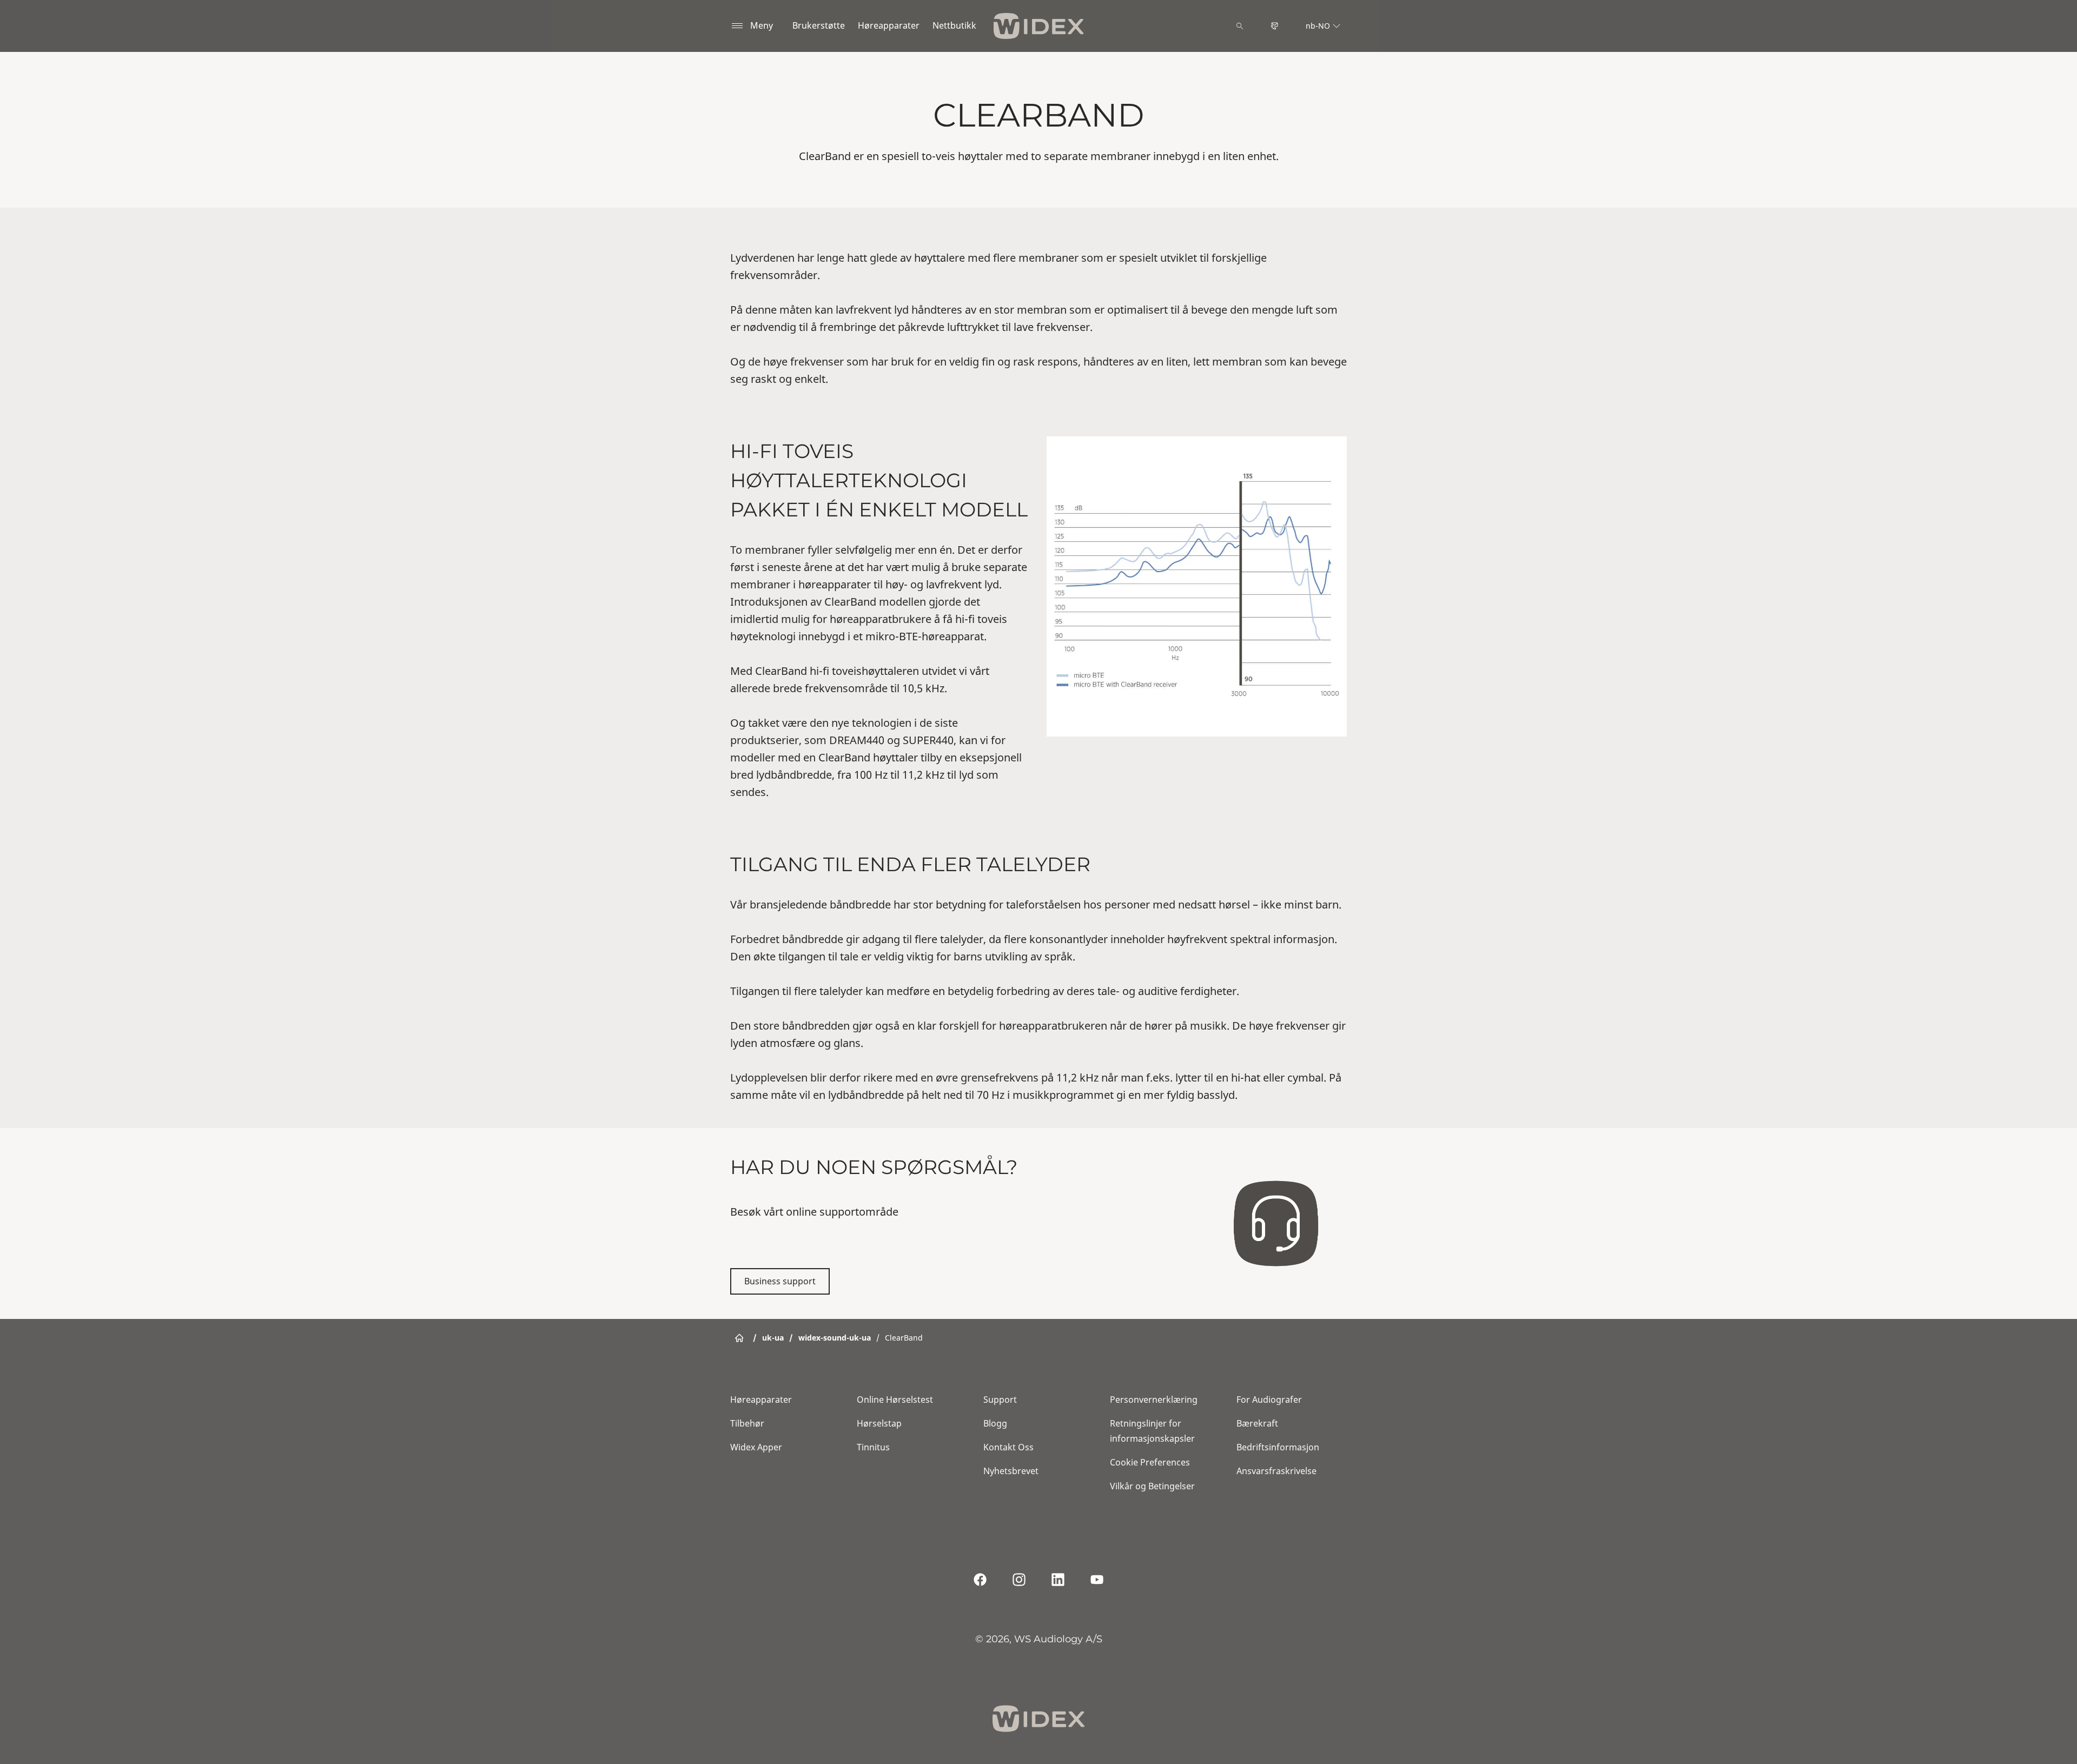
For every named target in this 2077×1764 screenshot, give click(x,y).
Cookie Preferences (1150, 1462)
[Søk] (1240, 26)
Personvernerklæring (1154, 1400)
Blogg (995, 1423)
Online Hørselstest (895, 1400)
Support (1000, 1400)
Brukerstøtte (819, 25)
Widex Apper (756, 1447)
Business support (780, 1281)
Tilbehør (747, 1423)
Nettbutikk (954, 25)
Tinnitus (873, 1447)
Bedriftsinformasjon (1278, 1447)
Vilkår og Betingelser (1152, 1486)
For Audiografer (1269, 1400)
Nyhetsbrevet (1011, 1471)
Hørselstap (879, 1423)
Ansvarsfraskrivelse (1276, 1471)
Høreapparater (889, 25)
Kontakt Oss (1008, 1447)
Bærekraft (1257, 1423)
